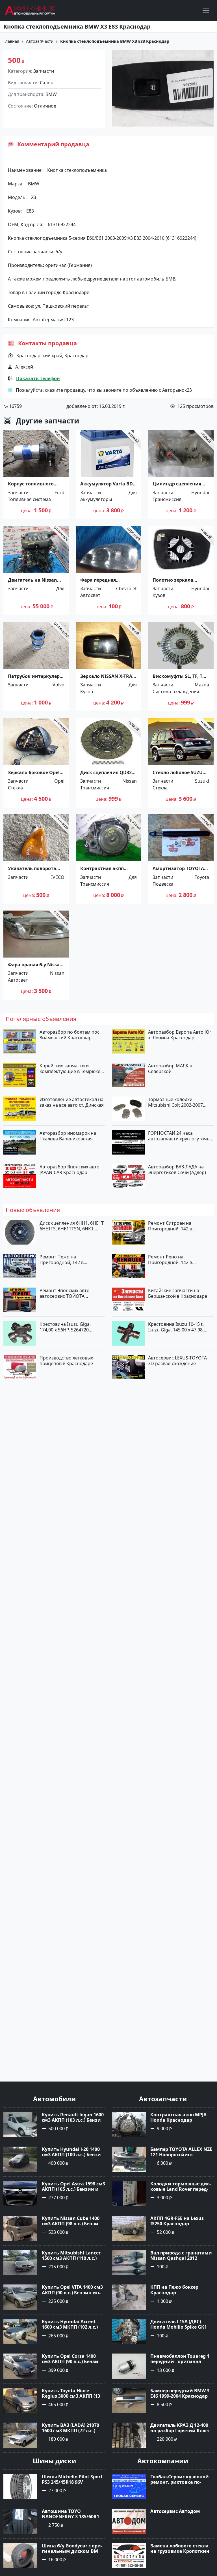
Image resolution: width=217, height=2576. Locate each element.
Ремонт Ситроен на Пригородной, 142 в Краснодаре (170, 1226)
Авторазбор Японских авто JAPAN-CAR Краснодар (70, 1170)
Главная (11, 41)
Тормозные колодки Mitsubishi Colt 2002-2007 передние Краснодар (175, 1102)
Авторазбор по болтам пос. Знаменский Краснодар (70, 1035)
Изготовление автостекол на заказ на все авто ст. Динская (72, 1102)
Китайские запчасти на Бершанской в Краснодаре (178, 1293)
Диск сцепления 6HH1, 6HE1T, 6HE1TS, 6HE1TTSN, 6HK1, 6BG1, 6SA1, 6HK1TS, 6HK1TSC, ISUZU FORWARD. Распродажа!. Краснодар (72, 1226)
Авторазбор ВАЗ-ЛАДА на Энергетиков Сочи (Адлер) (177, 1170)
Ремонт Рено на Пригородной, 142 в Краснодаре (170, 1260)
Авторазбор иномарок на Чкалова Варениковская (68, 1136)
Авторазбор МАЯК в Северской (170, 1068)
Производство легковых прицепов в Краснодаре (66, 1361)
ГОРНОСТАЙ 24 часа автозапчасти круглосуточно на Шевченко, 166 (180, 1136)
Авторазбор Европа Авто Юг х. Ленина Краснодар (180, 1035)
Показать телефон (38, 378)
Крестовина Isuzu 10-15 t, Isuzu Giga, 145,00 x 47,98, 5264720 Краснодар (176, 1327)
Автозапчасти (40, 41)
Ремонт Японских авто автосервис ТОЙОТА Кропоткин (65, 1293)
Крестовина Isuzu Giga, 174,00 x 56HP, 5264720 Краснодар (65, 1327)
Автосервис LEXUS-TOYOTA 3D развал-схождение (177, 1361)
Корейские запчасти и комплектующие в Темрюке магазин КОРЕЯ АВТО (70, 1068)
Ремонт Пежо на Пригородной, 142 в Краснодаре (62, 1260)
